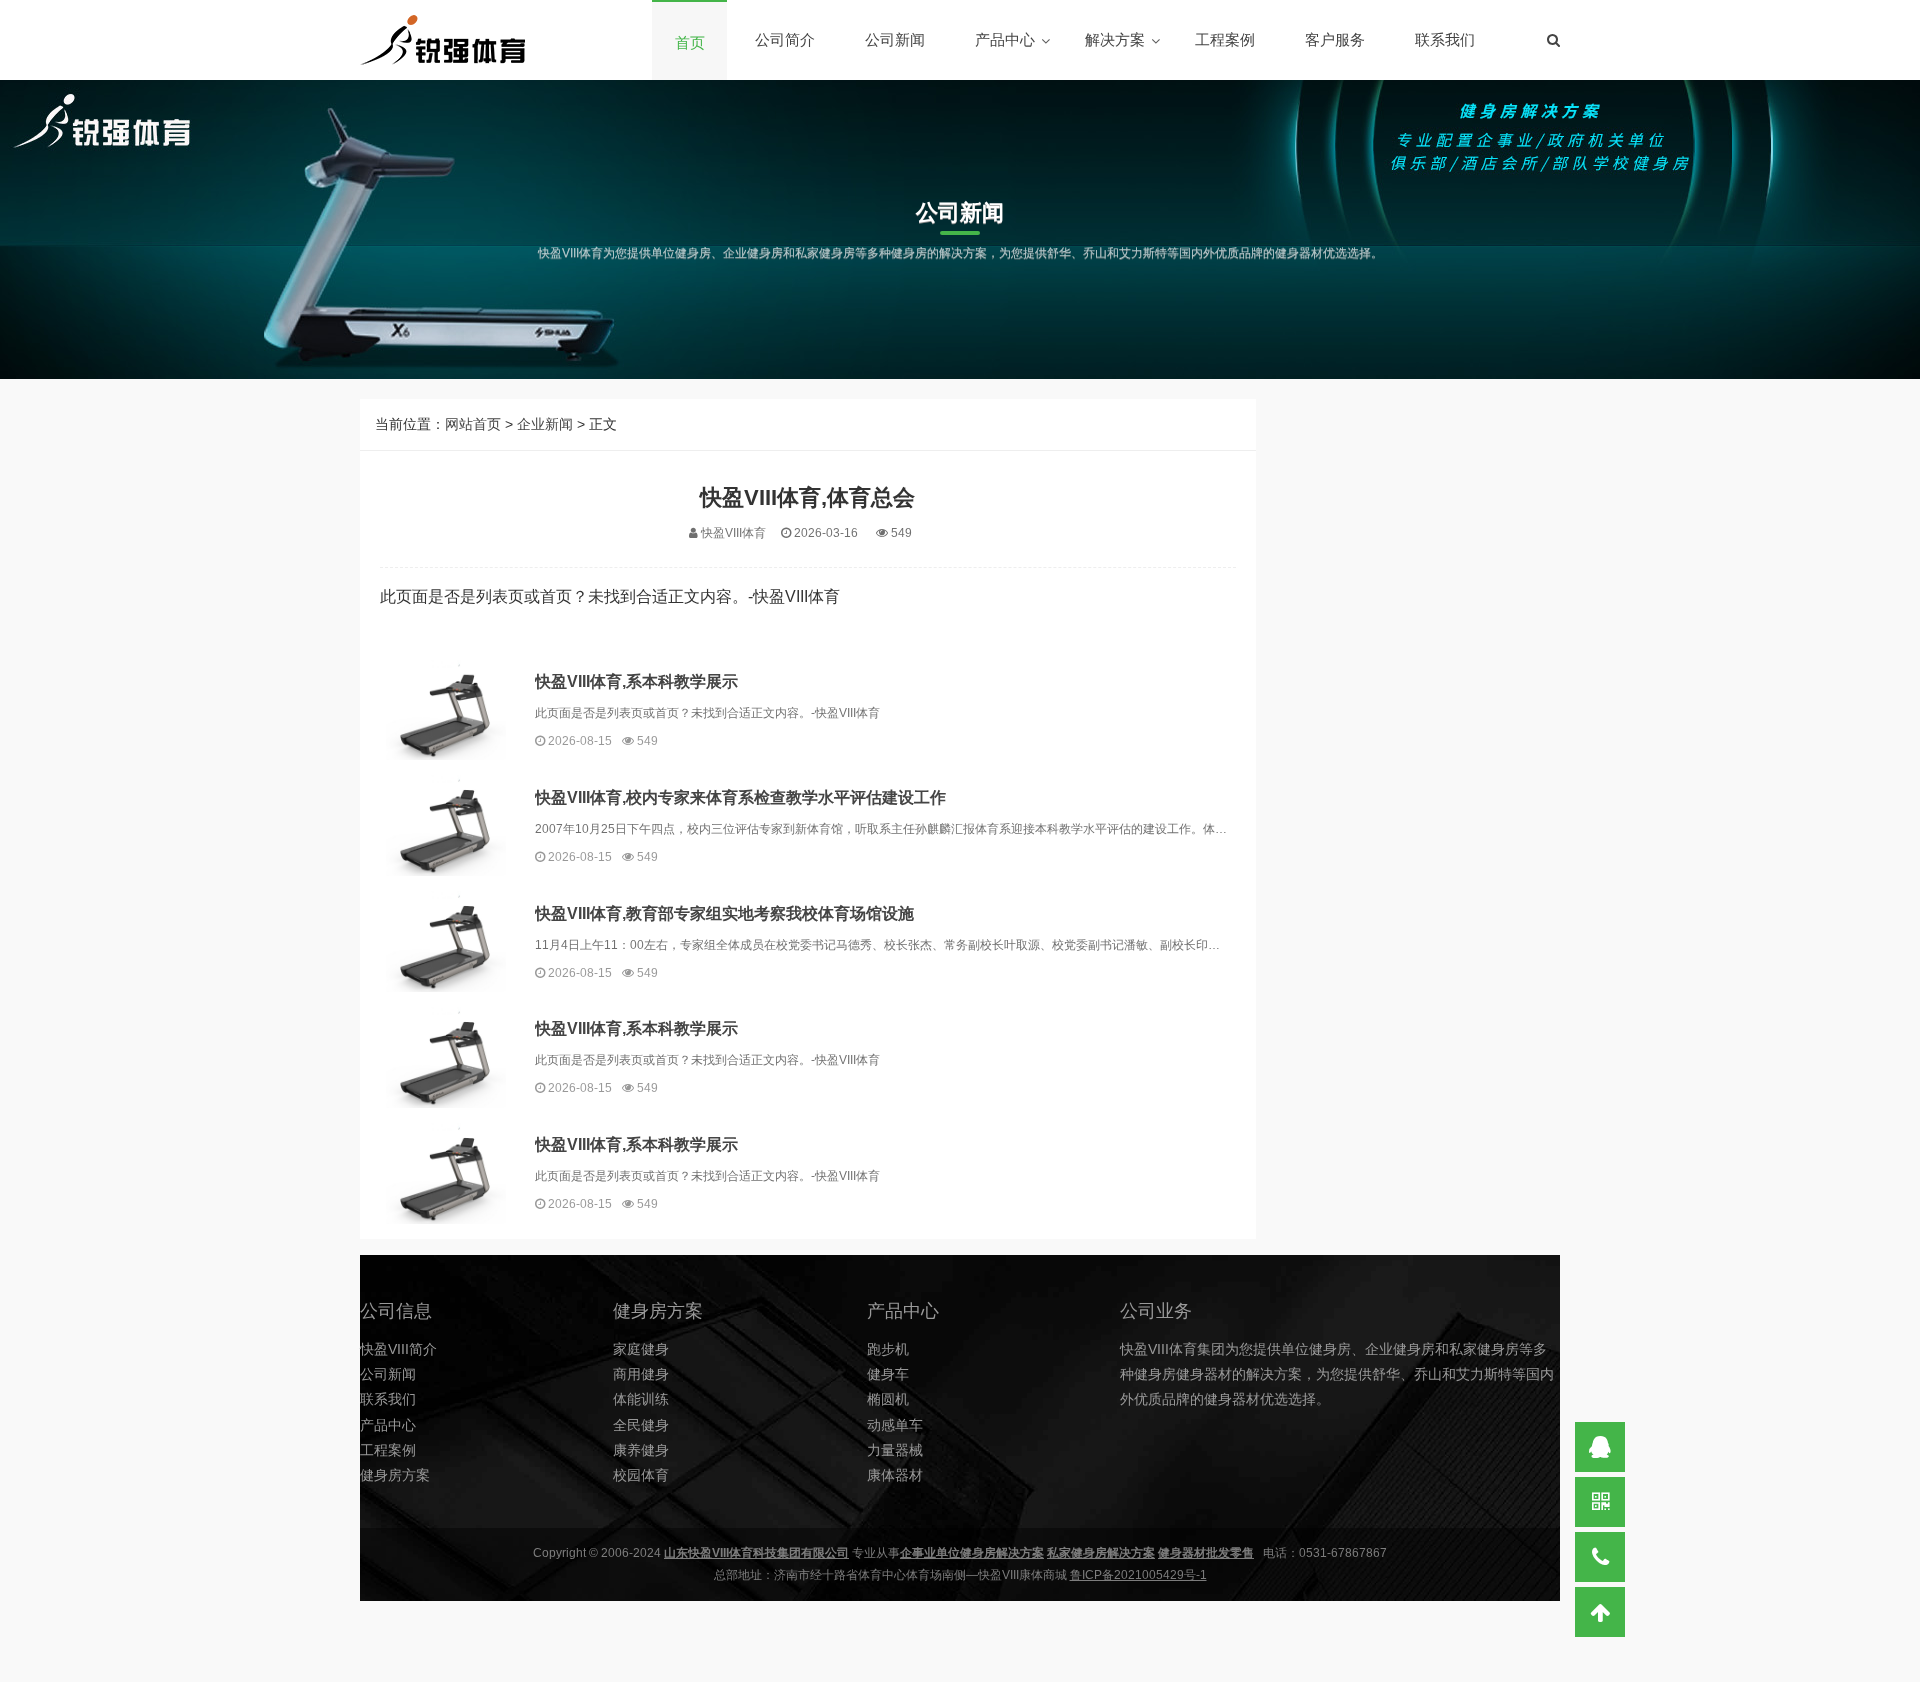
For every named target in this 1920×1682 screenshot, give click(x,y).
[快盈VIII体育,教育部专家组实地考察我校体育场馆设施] (445, 941)
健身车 (888, 1374)
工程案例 (1225, 39)
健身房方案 (395, 1475)
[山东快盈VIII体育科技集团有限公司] (442, 40)
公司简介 (785, 39)
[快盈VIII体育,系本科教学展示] (445, 710)
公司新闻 (895, 39)
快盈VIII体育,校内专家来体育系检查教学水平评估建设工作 (740, 797)
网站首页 (473, 424)
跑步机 (888, 1349)
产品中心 (1005, 39)
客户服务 (1335, 39)
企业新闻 (545, 424)
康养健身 (641, 1450)
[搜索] (1553, 40)
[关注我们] (1600, 1502)
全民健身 (641, 1425)
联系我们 (1445, 39)
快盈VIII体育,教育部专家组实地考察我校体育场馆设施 (724, 913)
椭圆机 (888, 1399)
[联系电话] (1600, 1557)
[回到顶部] (1600, 1612)
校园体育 (641, 1475)
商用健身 (641, 1374)
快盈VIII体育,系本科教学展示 (636, 681)
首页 (690, 42)
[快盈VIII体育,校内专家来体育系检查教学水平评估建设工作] (445, 825)
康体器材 (895, 1475)
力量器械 (895, 1450)
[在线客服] (1600, 1447)
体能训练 (641, 1399)
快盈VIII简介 (398, 1349)
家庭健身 (641, 1349)
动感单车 (895, 1425)
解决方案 (1115, 39)
